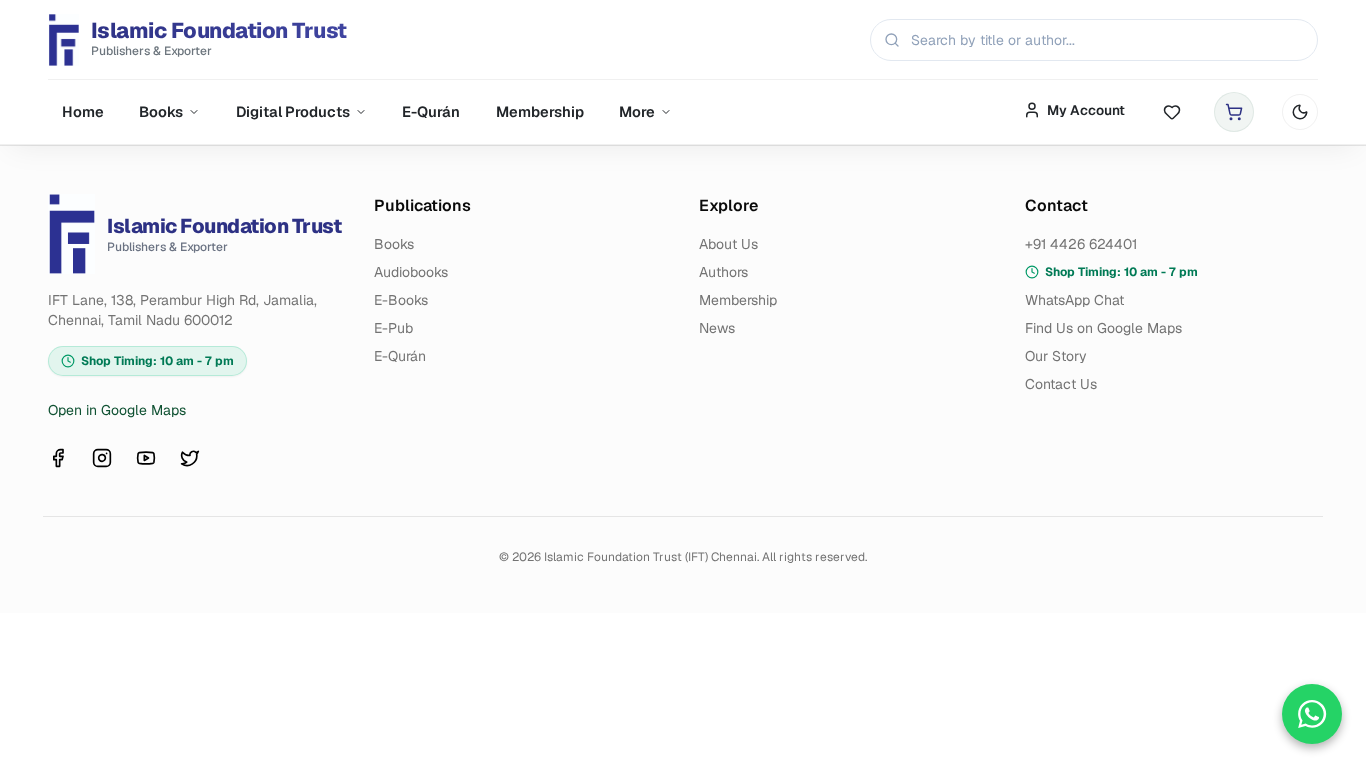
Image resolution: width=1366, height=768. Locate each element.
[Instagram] (102, 458)
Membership (540, 111)
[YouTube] (146, 458)
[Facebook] (58, 458)
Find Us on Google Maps (1103, 328)
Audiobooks (411, 272)
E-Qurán (431, 111)
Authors (723, 272)
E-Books (401, 300)
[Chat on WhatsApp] (1312, 714)
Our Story (1056, 356)
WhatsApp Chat (1074, 300)
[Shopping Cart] (1234, 112)
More (637, 111)
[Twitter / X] (190, 458)
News (717, 328)
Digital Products (293, 111)
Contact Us (1061, 384)
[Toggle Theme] (1300, 112)
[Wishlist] (1172, 112)
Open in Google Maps (117, 410)
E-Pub (393, 328)
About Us (728, 244)
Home (83, 111)
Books (161, 111)
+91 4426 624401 (1081, 244)
